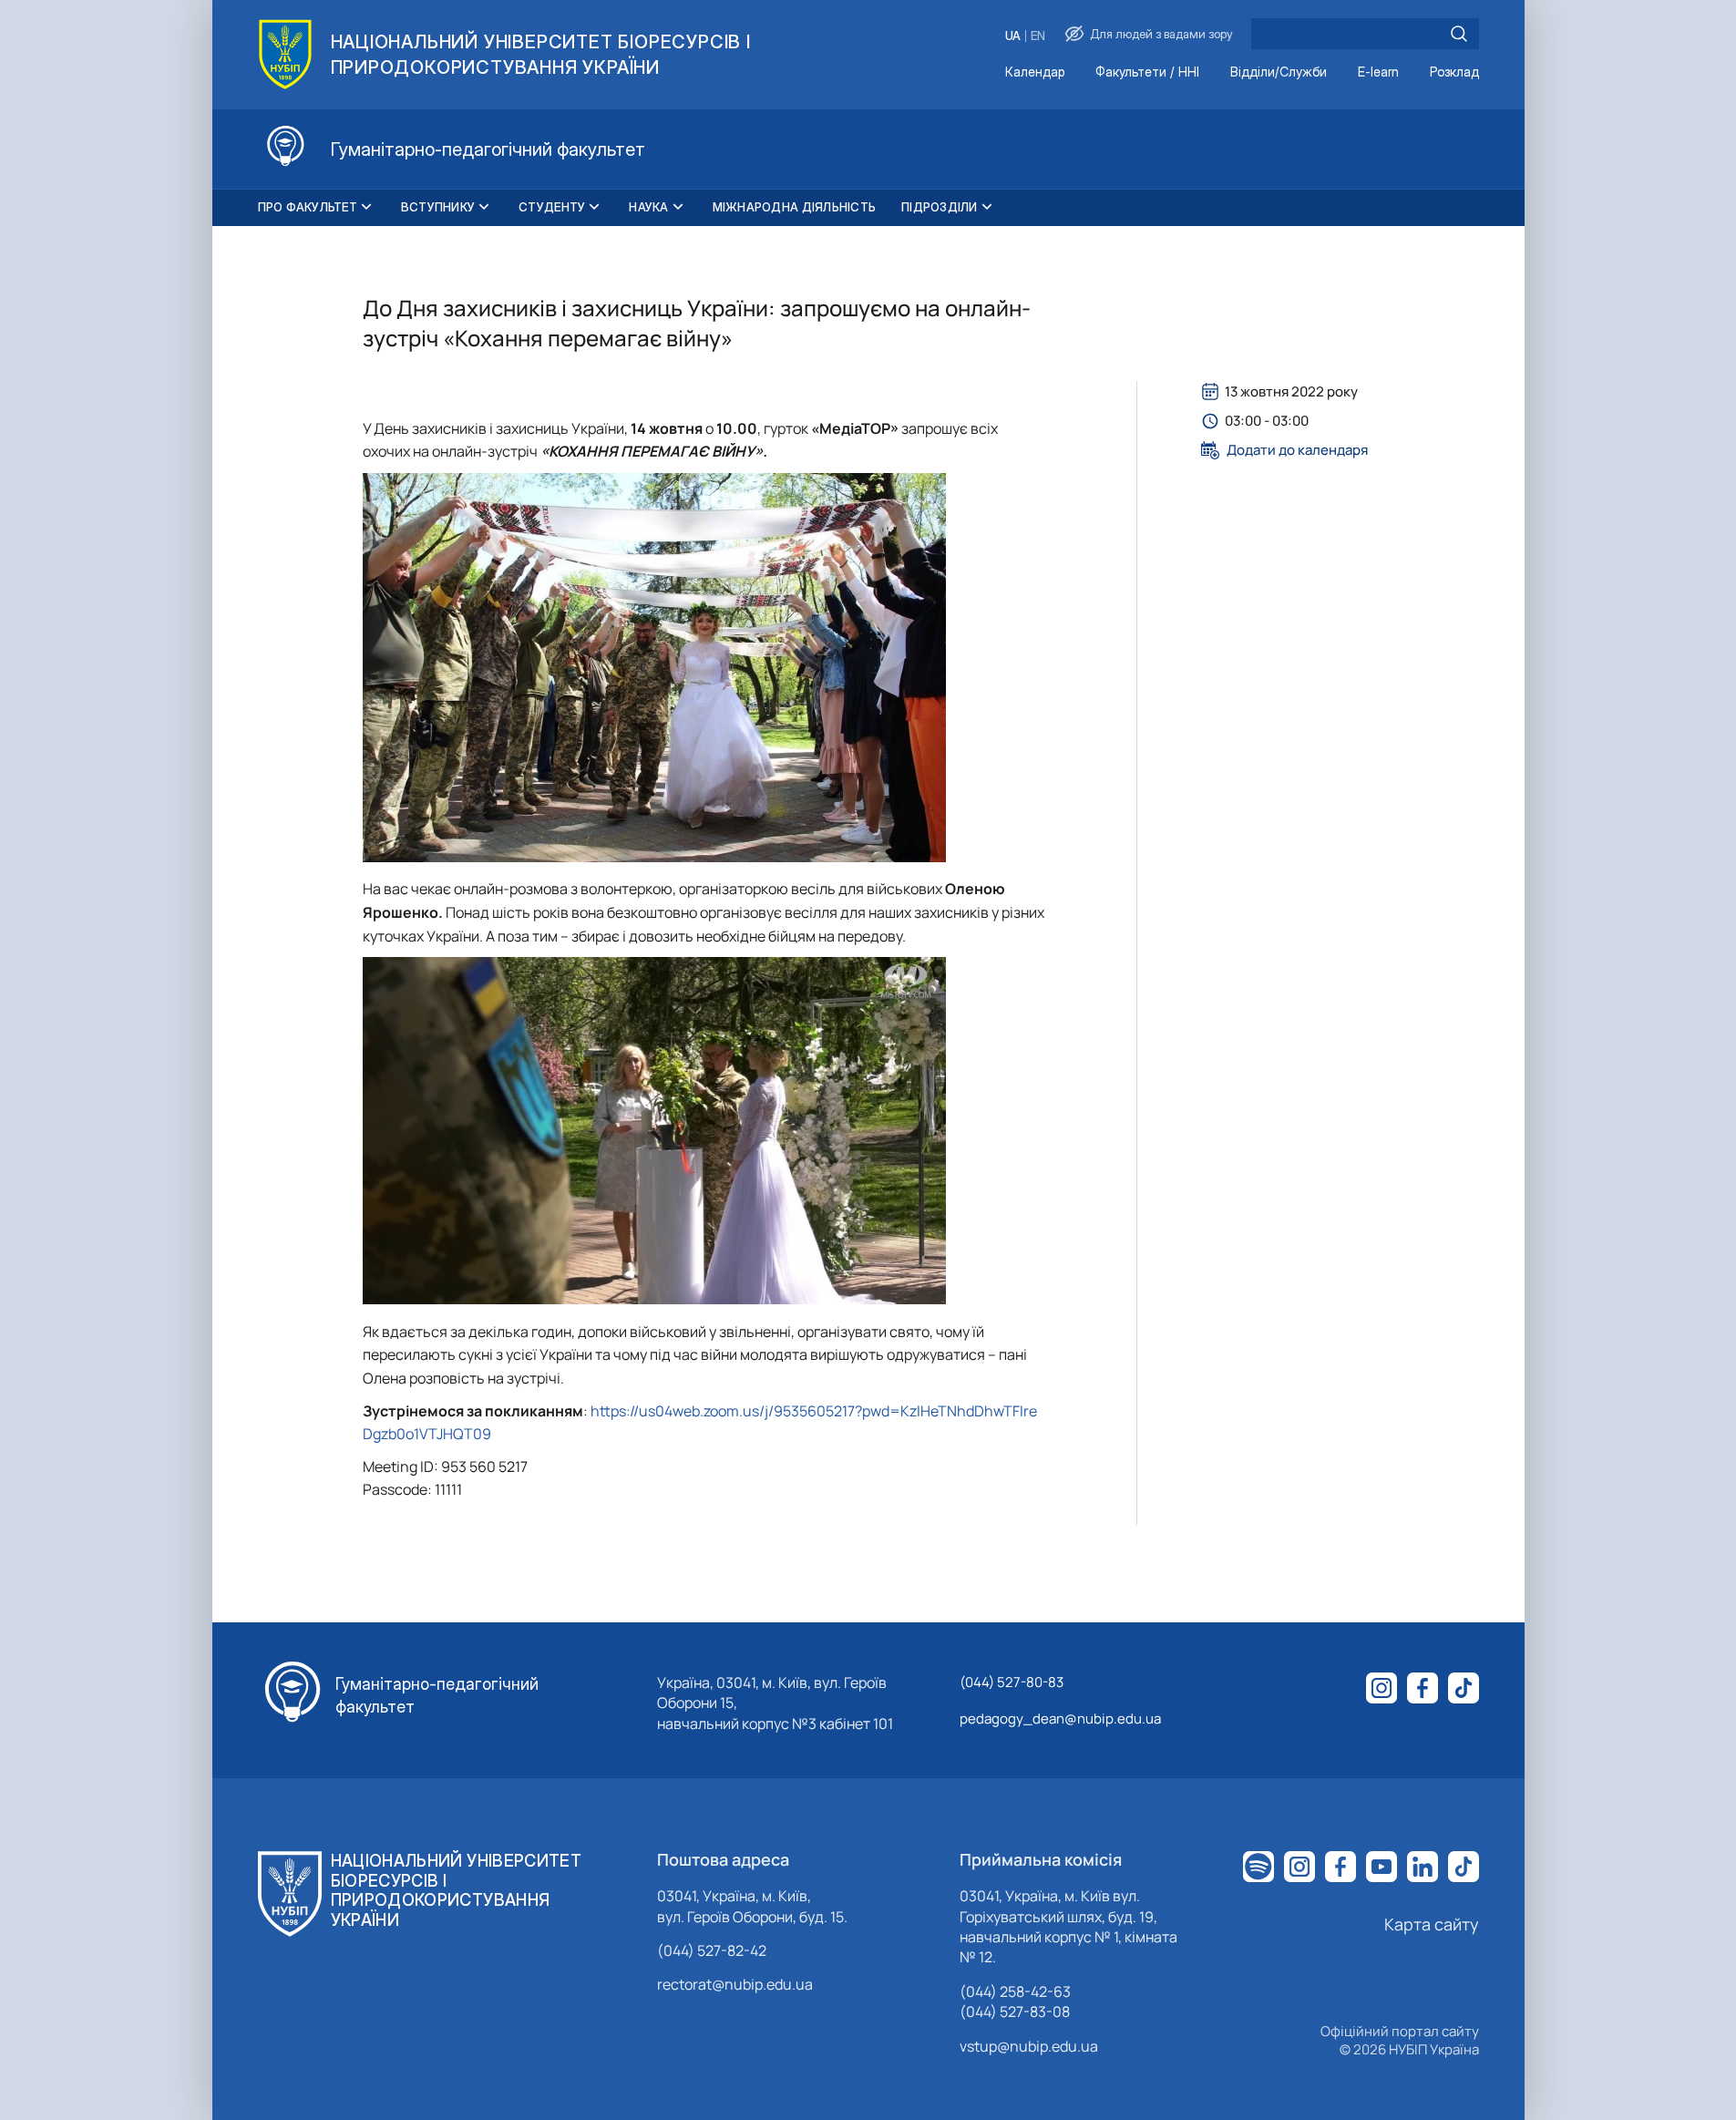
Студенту (552, 207)
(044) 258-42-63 (1015, 1991)
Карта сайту (1432, 1924)
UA (1013, 36)
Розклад (1454, 72)
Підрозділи (940, 207)
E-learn (1378, 72)
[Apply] (1459, 34)
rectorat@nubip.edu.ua (735, 1984)
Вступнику (438, 207)
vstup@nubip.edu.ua (1029, 2046)
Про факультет (308, 207)
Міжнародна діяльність (794, 207)
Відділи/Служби (1279, 72)
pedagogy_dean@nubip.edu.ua (1060, 1719)
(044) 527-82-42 (712, 1950)
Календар (1035, 72)
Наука (648, 207)
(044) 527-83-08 (1015, 2012)
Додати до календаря (1297, 450)
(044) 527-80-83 (1012, 1682)
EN (1038, 36)
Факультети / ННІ (1147, 72)
